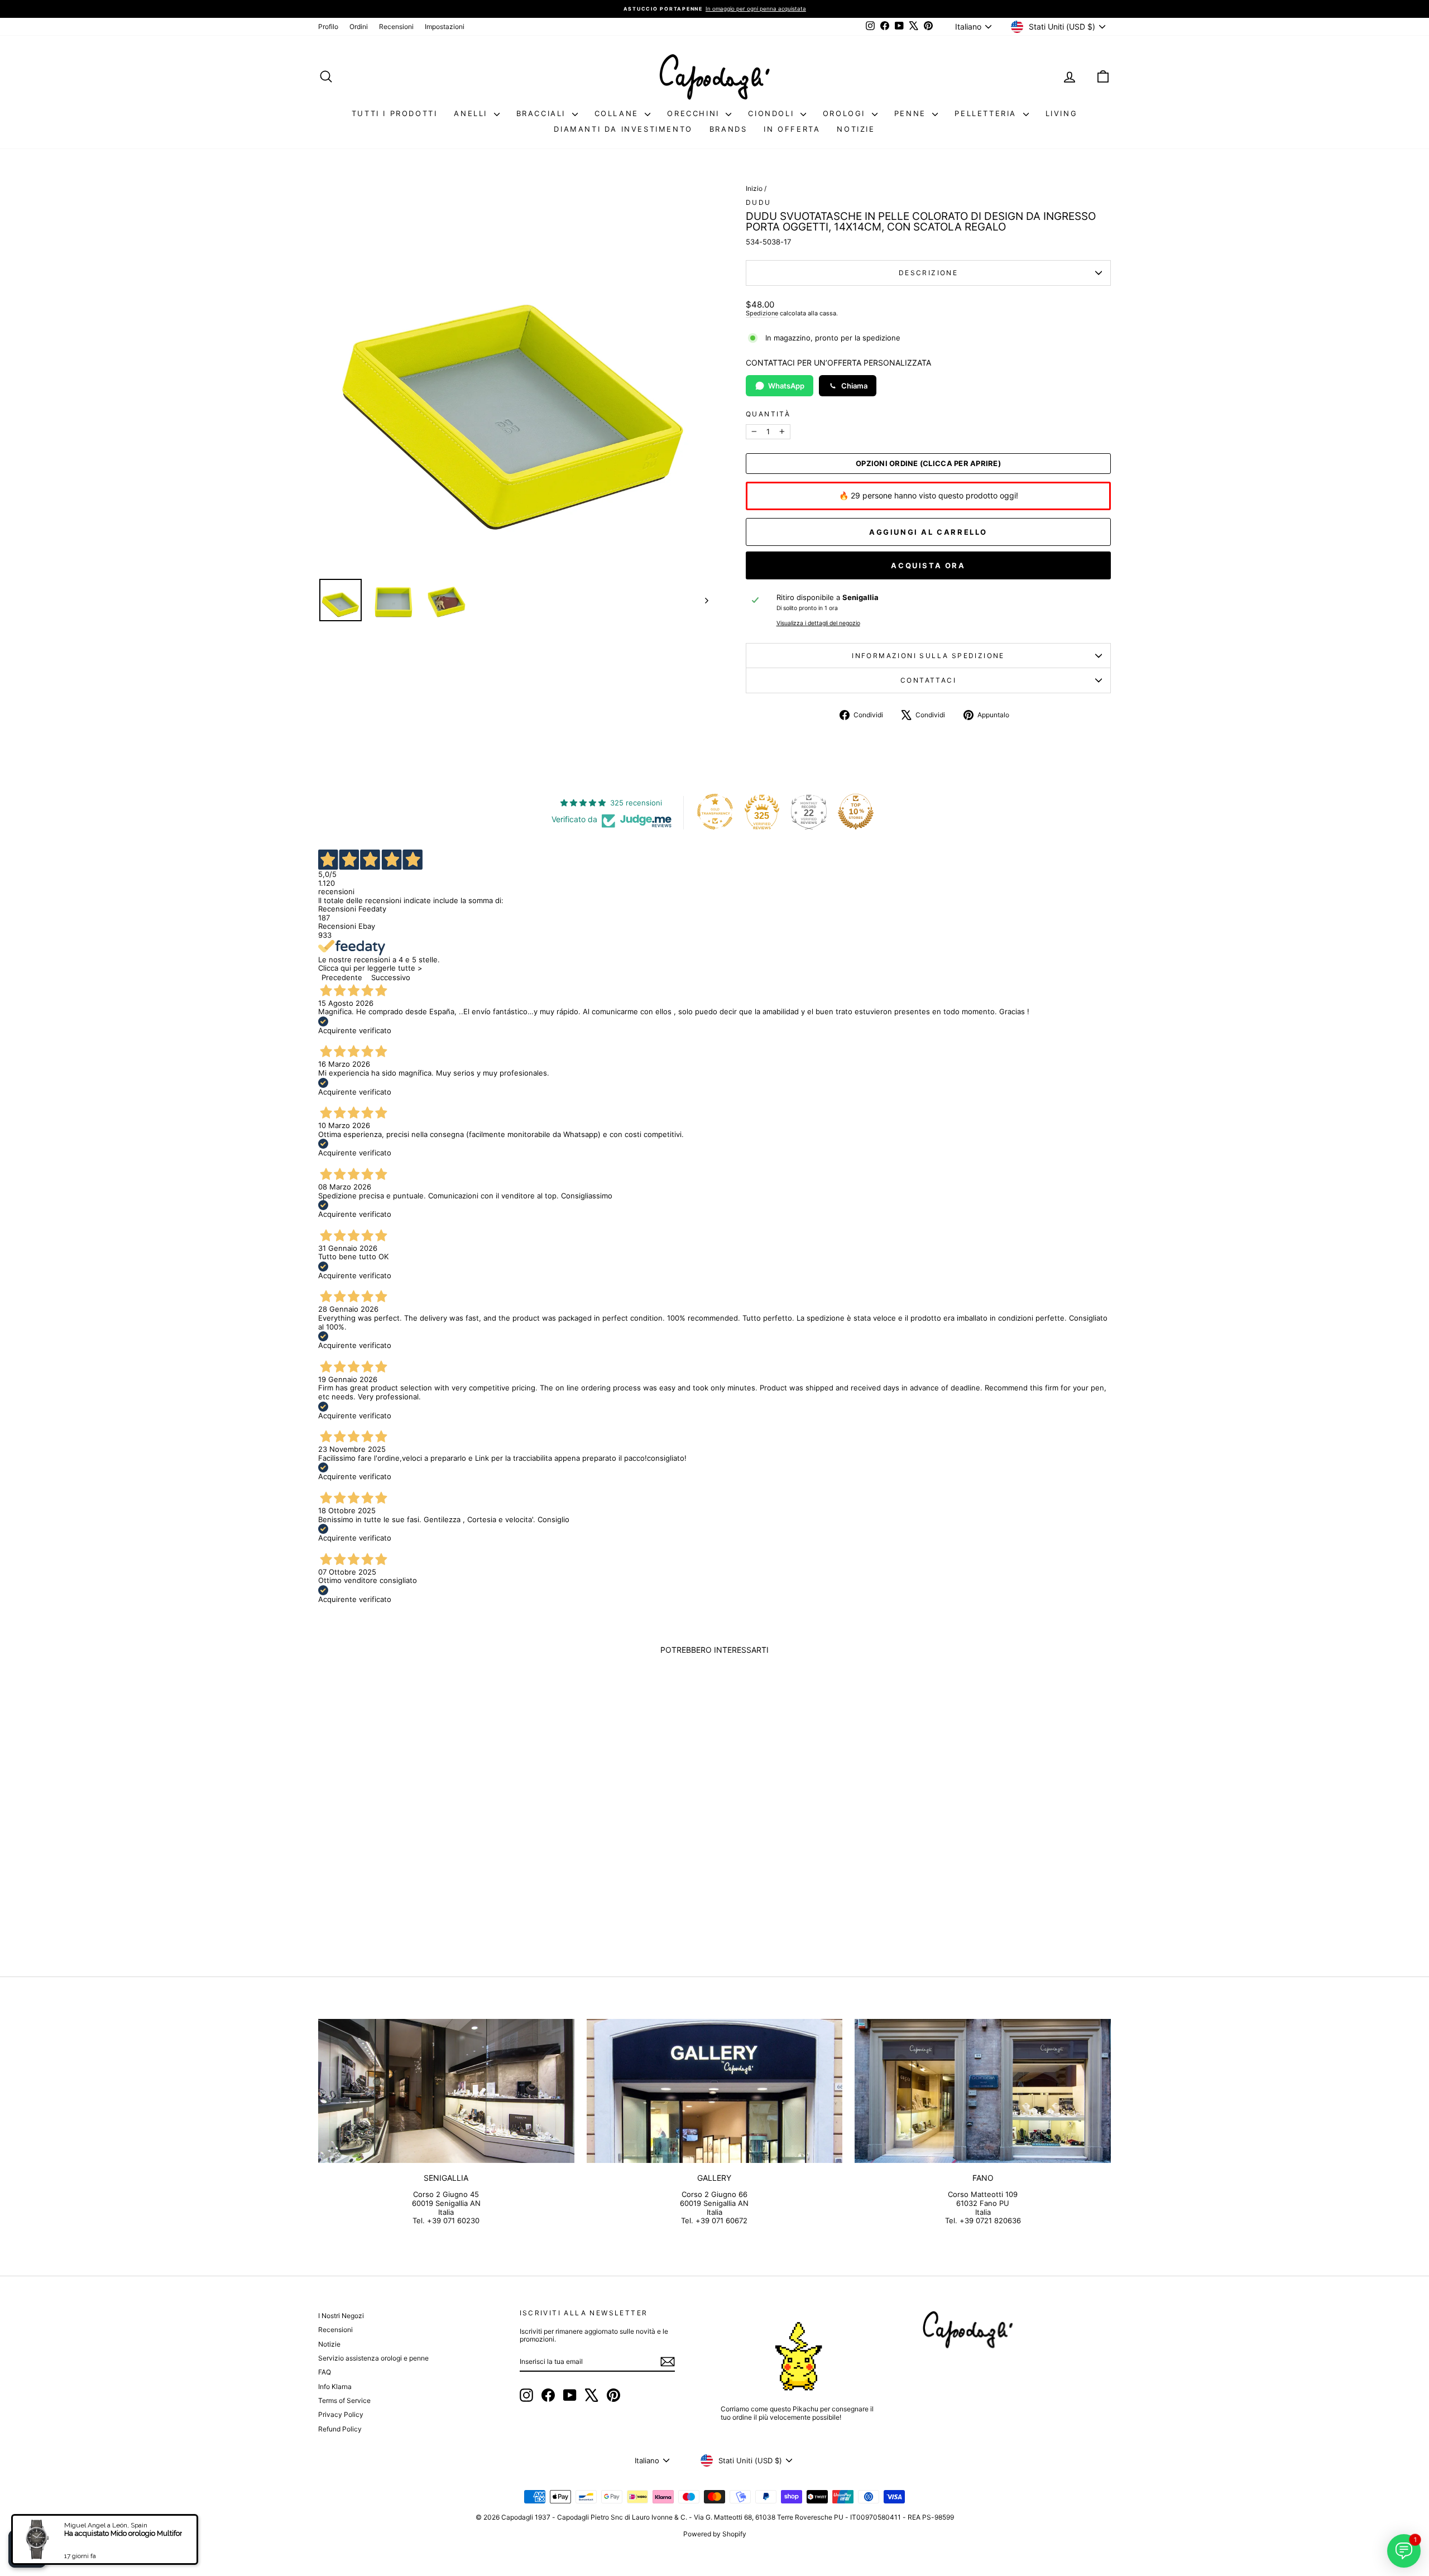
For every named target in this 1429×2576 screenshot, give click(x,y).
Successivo (391, 977)
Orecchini (695, 113)
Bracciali (543, 113)
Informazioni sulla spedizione (928, 656)
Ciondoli (773, 113)
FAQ (325, 2372)
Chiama (854, 386)
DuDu (759, 202)
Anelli (472, 113)
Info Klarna (335, 2386)
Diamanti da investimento (623, 129)
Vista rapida (413, 1859)
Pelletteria (987, 113)
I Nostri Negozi (341, 2316)
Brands (728, 129)
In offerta (792, 129)
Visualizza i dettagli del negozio (818, 623)
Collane (618, 113)
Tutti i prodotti (395, 113)
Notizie (856, 129)
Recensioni (396, 27)
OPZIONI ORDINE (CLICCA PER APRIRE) (928, 464)
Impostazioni (445, 27)
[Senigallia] (446, 2091)
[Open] (27, 2549)
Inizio (754, 188)
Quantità (768, 414)
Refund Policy (340, 2429)
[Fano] (983, 2091)
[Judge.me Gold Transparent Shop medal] (715, 812)
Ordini (359, 27)
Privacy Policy (341, 2414)
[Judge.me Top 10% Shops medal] (856, 812)
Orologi (846, 113)
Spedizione (762, 313)
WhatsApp (786, 386)
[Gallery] (715, 2091)
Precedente (342, 977)
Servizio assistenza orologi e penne (373, 2358)
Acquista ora (928, 565)
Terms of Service (344, 2400)
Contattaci (928, 680)
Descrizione (928, 273)
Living (1062, 113)
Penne (912, 113)
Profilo (328, 27)
